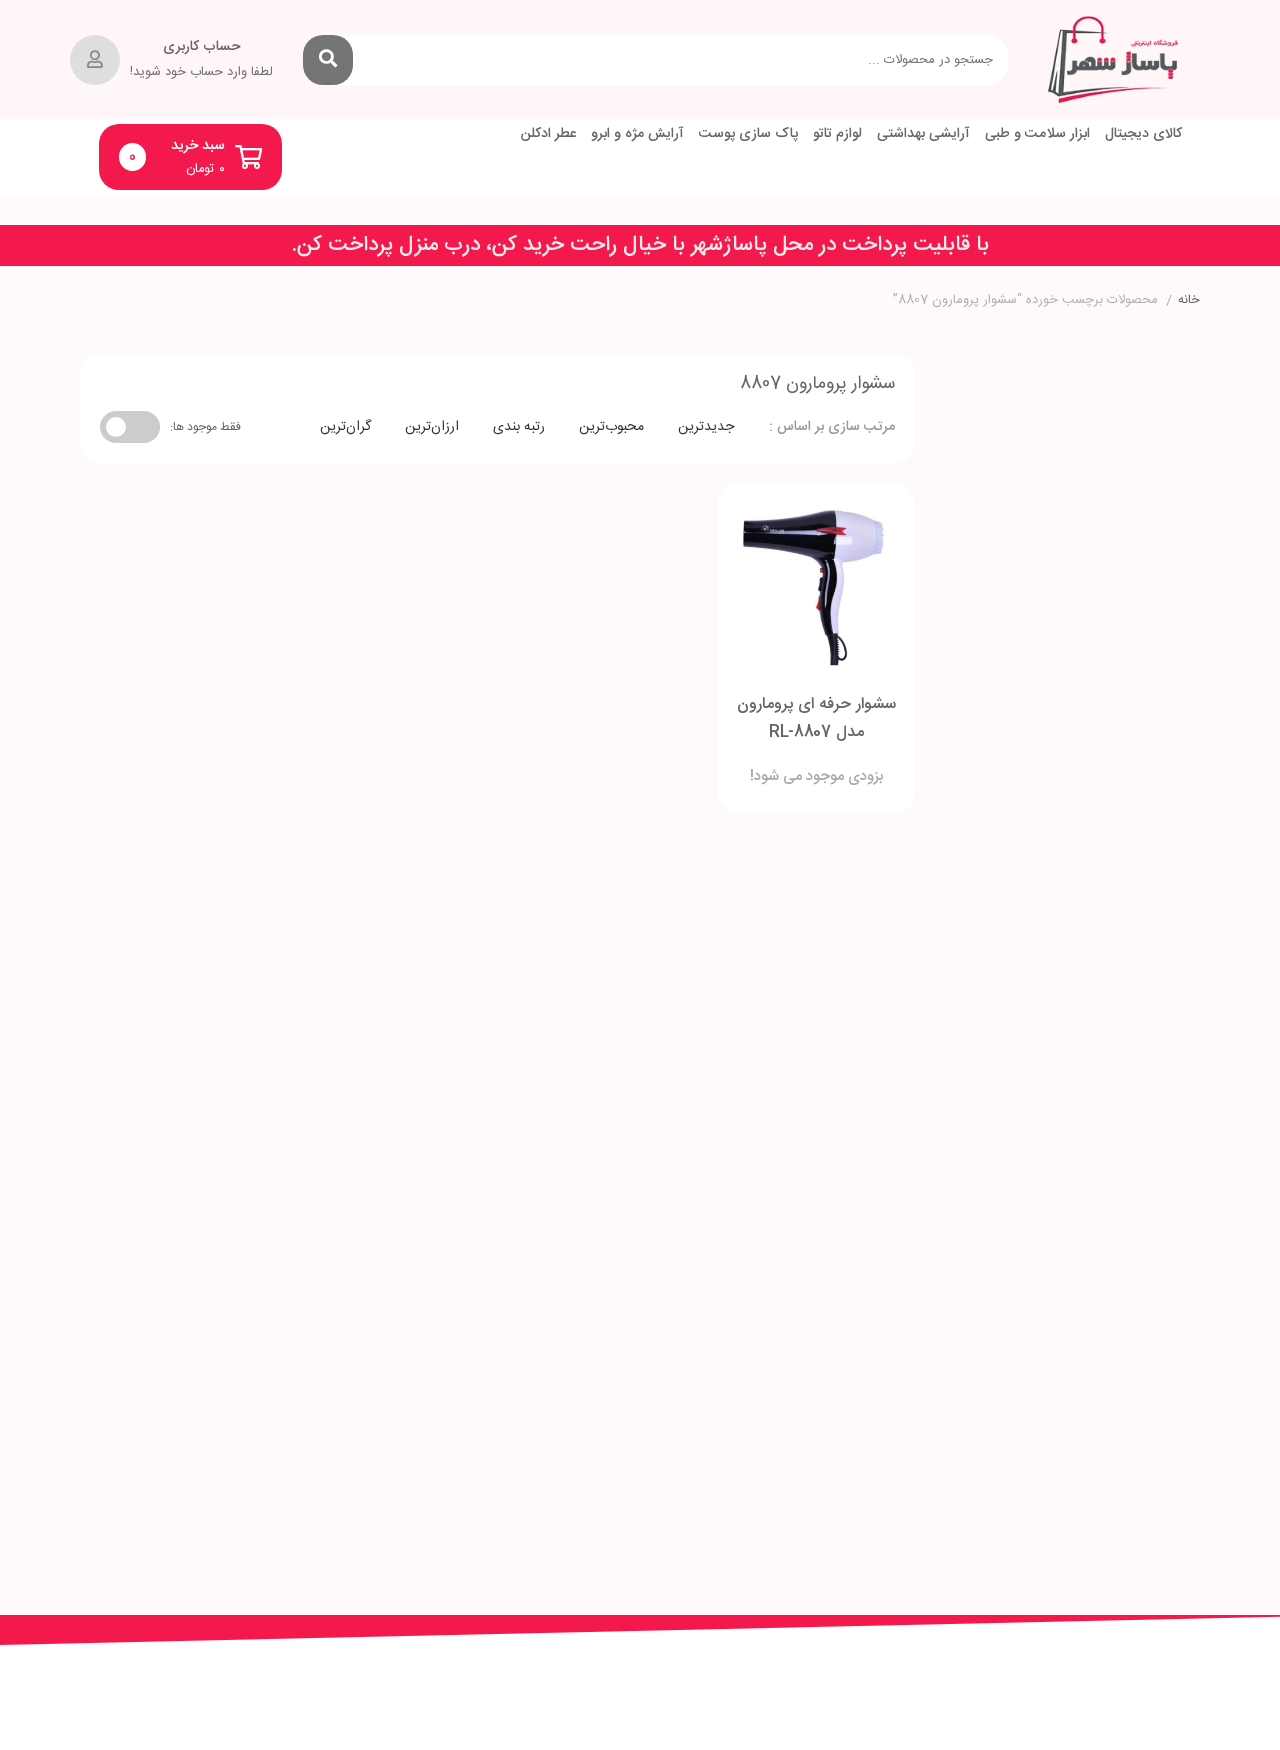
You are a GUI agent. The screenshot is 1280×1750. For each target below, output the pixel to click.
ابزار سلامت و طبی (1037, 134)
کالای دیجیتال (1143, 134)
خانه (1189, 301)
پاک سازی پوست (748, 134)
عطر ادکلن (548, 134)
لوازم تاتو (837, 134)
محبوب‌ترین (611, 427)
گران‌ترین (345, 427)
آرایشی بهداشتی (923, 134)
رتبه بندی (519, 427)
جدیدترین (706, 427)
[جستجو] (328, 60)
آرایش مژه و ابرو (637, 134)
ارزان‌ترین (432, 427)
